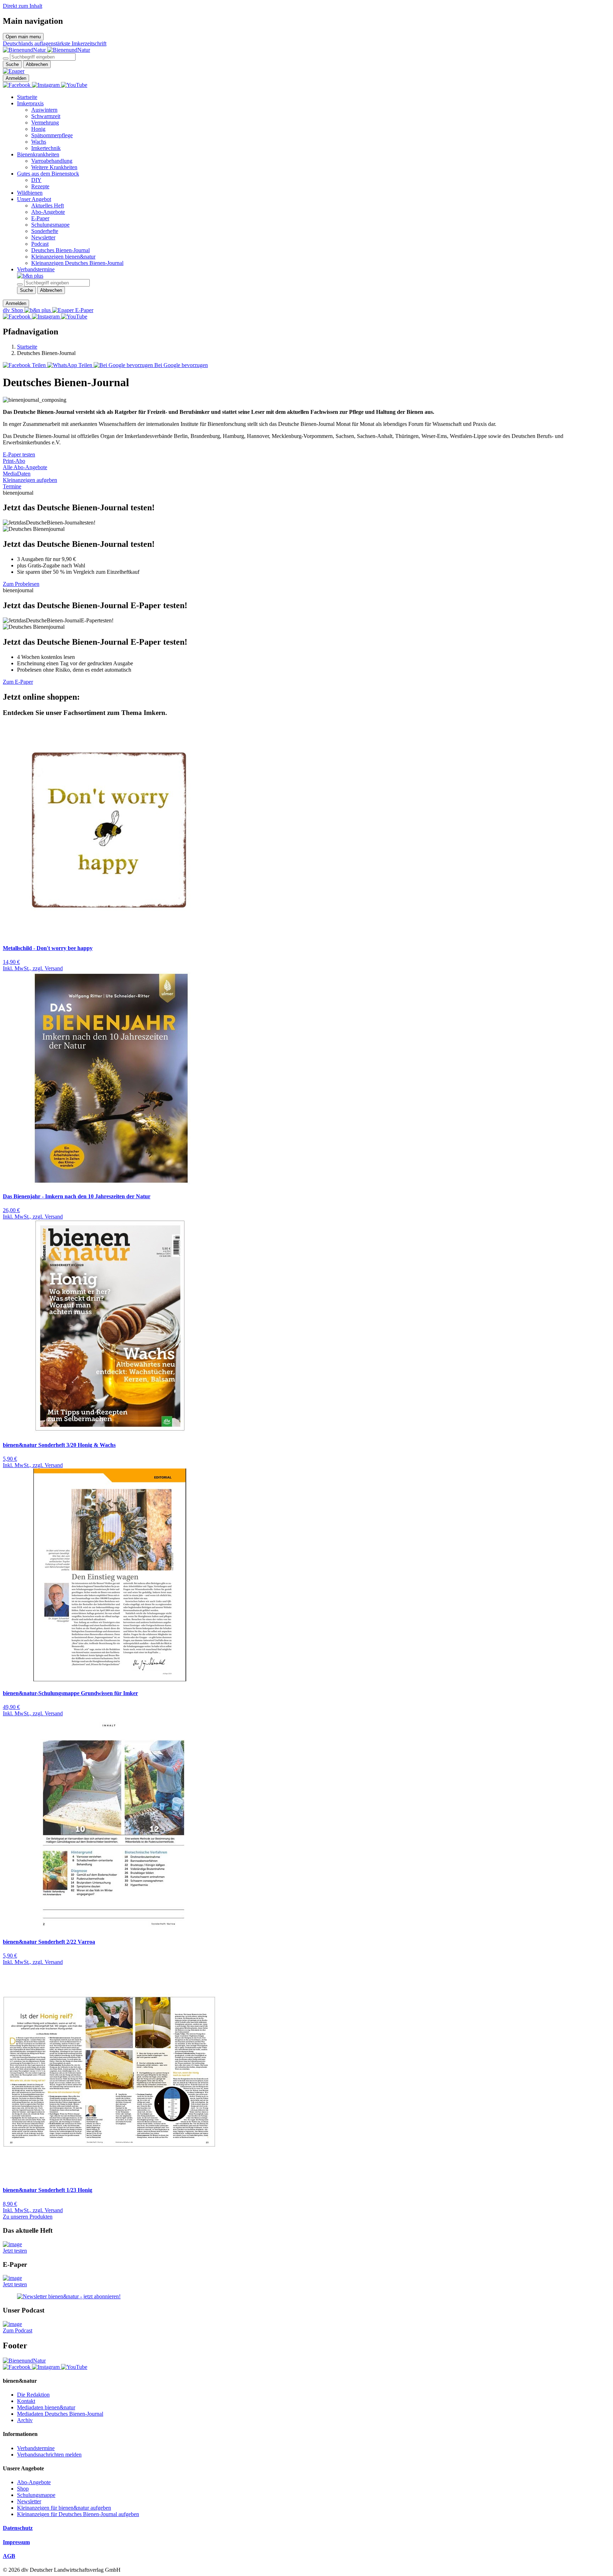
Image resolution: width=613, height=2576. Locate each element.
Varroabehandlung (52, 161)
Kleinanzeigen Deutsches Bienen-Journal (77, 263)
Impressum (16, 2542)
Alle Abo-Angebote (25, 467)
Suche (12, 64)
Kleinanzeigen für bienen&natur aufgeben (64, 2508)
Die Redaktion (33, 2395)
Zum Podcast (18, 2330)
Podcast (40, 244)
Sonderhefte (45, 231)
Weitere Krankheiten (54, 167)
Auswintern (44, 110)
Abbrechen (37, 64)
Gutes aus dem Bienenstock (48, 174)
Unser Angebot (34, 199)
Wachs (39, 142)
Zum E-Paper (18, 682)
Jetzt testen (15, 2251)
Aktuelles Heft (48, 206)
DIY (36, 180)
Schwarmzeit (46, 116)
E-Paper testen (19, 454)
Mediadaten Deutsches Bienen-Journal (60, 2414)
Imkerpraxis (30, 103)
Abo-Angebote (48, 212)
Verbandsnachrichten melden (49, 2455)
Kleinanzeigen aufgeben (30, 480)
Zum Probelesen (21, 584)
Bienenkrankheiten (38, 154)
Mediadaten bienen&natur (46, 2407)
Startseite (27, 97)
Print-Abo (14, 461)
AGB (9, 2556)
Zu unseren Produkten (28, 2217)
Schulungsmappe (50, 225)
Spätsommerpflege (52, 135)
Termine (12, 486)
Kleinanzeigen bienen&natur (63, 257)
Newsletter (43, 237)
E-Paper (40, 218)
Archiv (25, 2420)
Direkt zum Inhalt (23, 6)
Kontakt (26, 2401)
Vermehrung (45, 123)
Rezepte (40, 186)
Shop (23, 2489)
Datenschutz (18, 2528)
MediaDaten (17, 474)
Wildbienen (30, 193)
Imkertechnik (46, 148)
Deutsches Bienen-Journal (60, 250)
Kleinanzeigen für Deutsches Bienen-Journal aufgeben (78, 2514)
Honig (38, 129)
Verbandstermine (36, 269)
